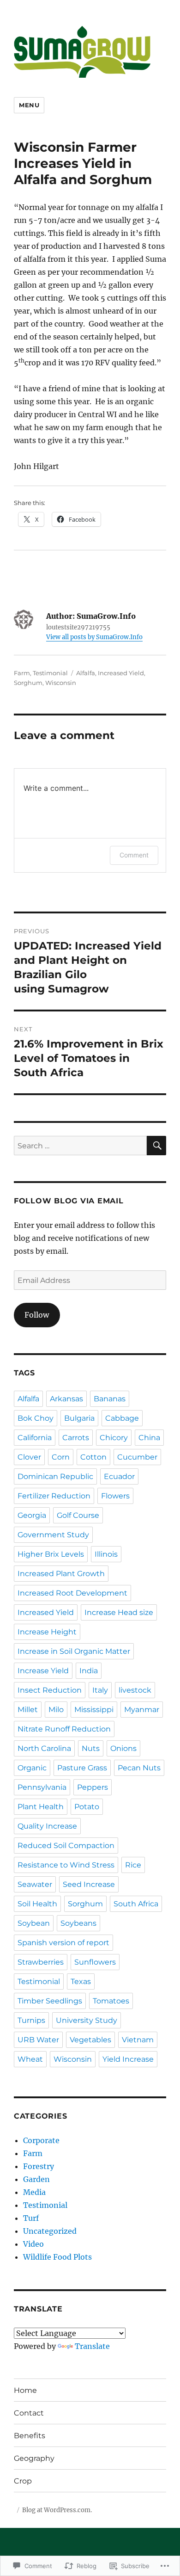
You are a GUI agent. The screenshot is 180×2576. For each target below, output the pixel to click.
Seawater (35, 1884)
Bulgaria (79, 1418)
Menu (29, 105)
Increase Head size (119, 1612)
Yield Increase (128, 2059)
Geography (34, 2458)
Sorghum (28, 683)
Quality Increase (47, 1826)
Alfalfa (86, 673)
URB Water (38, 2040)
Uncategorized (50, 2231)
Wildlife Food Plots (57, 2257)
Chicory (114, 1438)
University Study (87, 2020)
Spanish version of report (63, 1943)
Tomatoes (111, 2001)
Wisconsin (61, 683)
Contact (29, 2413)
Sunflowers (95, 1962)
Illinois (106, 1554)
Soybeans (78, 1923)
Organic (32, 1768)
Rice (133, 1865)
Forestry (39, 2166)
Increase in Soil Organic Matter (74, 1651)
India (89, 1671)
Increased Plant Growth (61, 1574)
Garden (36, 2179)
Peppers (93, 1787)
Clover (29, 1457)
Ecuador (119, 1476)
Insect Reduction (50, 1690)
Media (34, 2192)
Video (33, 2244)
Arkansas (66, 1399)
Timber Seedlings (50, 2001)
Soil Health (37, 1904)
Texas (81, 1981)
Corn (61, 1457)
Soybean (34, 1923)
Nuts (91, 1748)
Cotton (93, 1457)
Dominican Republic (55, 1476)
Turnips (31, 2020)
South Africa (136, 1904)
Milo (56, 1710)
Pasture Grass (82, 1768)
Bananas (110, 1399)
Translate (92, 2346)
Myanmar (142, 1710)
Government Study (53, 1535)
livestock (135, 1690)
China (149, 1438)
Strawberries (41, 1962)
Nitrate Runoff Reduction (64, 1729)
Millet (28, 1710)
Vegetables (90, 2040)
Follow (37, 1315)
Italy (100, 1690)
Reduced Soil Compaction (66, 1846)
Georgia (32, 1515)
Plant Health (41, 1807)
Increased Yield (121, 673)
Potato (87, 1807)
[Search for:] (80, 1146)
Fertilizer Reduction (54, 1496)
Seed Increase (89, 1884)
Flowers (115, 1496)
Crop (23, 2481)
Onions (123, 1748)
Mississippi (94, 1710)
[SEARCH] (156, 1146)
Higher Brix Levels (51, 1554)
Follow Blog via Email (69, 1201)
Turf (31, 2218)
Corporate (41, 2140)
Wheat (30, 2059)
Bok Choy (36, 1418)
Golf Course (78, 1515)
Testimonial (50, 673)
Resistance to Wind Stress (66, 1865)
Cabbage (122, 1418)
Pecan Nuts (139, 1768)
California (35, 1438)
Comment (134, 855)
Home (25, 2390)
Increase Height (47, 1632)
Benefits (30, 2436)
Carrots (76, 1438)
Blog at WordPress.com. (57, 2510)
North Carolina (44, 1748)
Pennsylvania (42, 1787)
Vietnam (138, 2040)
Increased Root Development (72, 1593)
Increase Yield (43, 1671)
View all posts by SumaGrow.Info (94, 637)
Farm (22, 673)
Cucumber (137, 1457)
